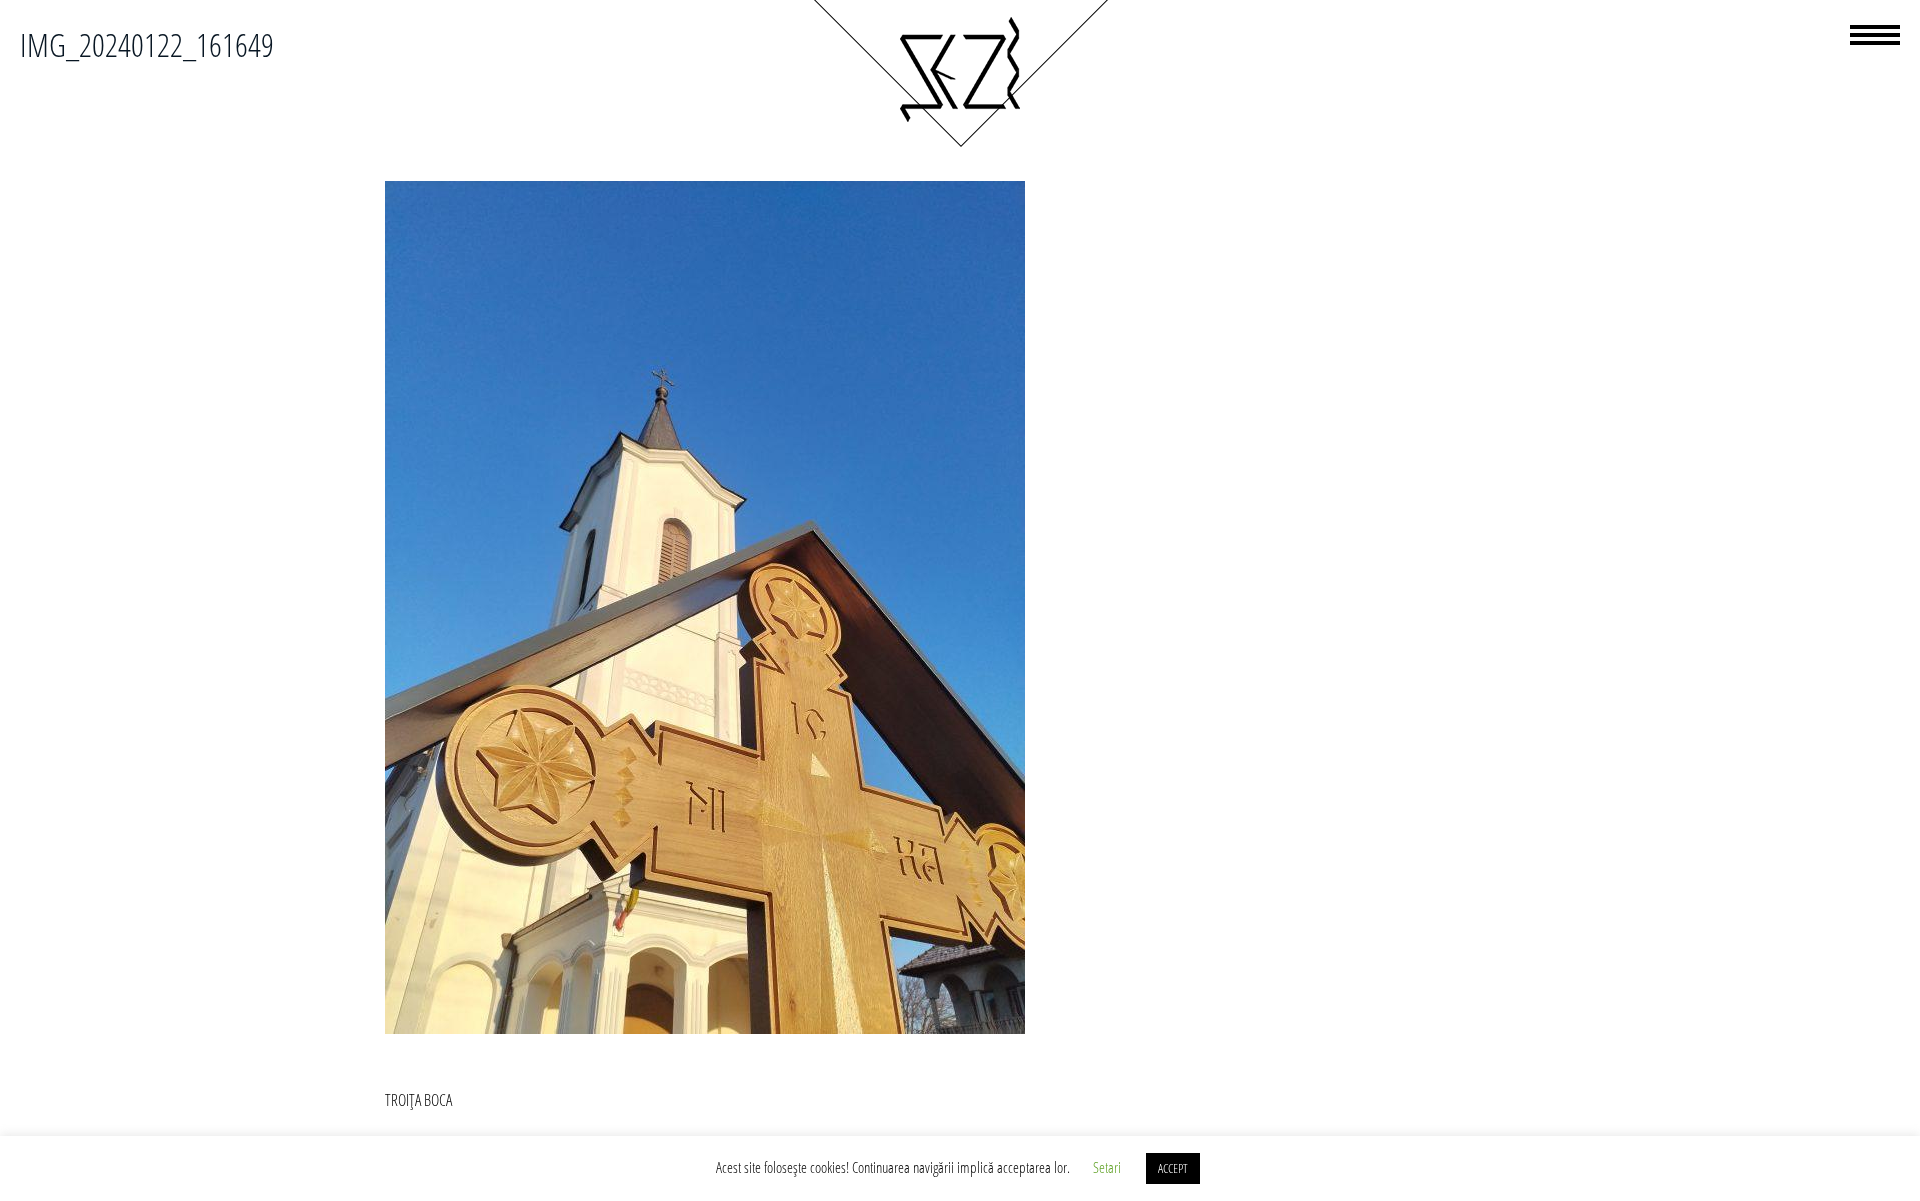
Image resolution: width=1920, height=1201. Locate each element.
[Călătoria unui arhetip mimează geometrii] (960, 144)
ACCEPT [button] (1173, 1168)
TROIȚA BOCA (418, 1100)
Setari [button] (1107, 1167)
